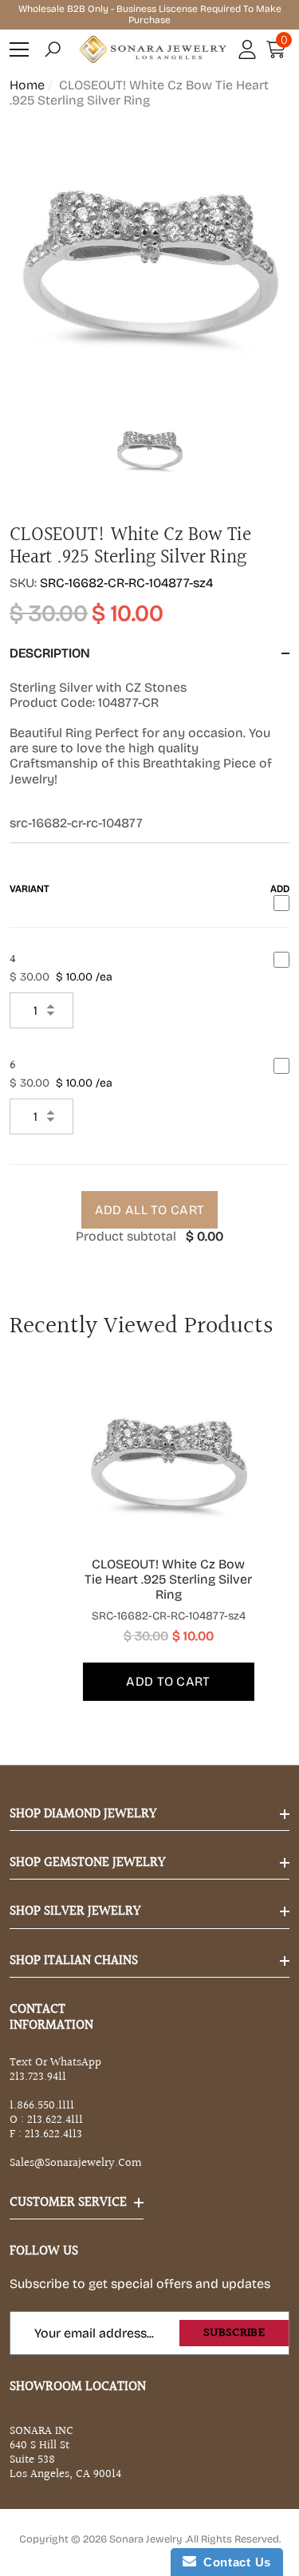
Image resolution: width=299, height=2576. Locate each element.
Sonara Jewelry (147, 2539)
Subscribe (234, 2333)
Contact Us (234, 2562)
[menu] (19, 49)
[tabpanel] (150, 1537)
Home (27, 85)
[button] (53, 49)
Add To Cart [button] (168, 1681)
